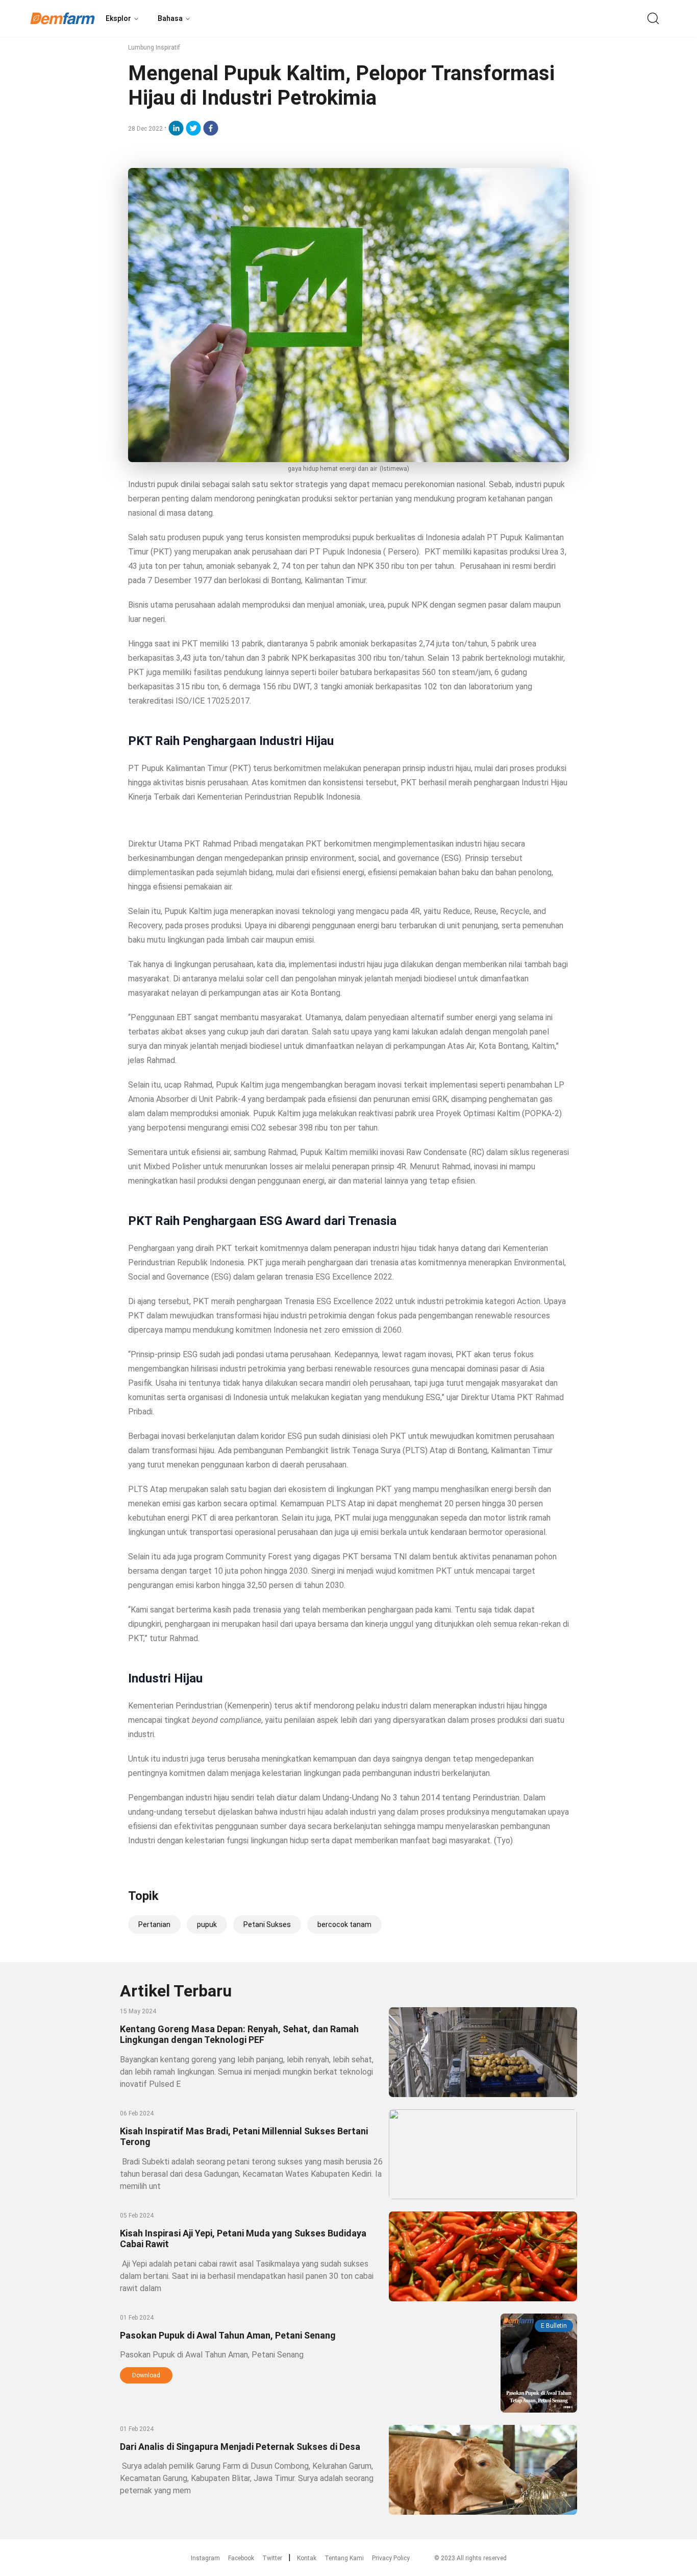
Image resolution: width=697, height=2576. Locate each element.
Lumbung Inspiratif (154, 47)
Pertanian (154, 1924)
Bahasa (170, 18)
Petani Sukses (267, 1924)
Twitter (272, 2558)
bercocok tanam (344, 1924)
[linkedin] (176, 128)
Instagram (205, 2558)
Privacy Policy (391, 2558)
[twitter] (193, 128)
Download (146, 2375)
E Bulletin (554, 2326)
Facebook (241, 2558)
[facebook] (211, 128)
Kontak (307, 2558)
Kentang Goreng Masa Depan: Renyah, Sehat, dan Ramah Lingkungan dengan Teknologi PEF (239, 2034)
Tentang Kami (344, 2558)
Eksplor (118, 18)
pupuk (207, 1924)
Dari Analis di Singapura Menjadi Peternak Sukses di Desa (240, 2447)
